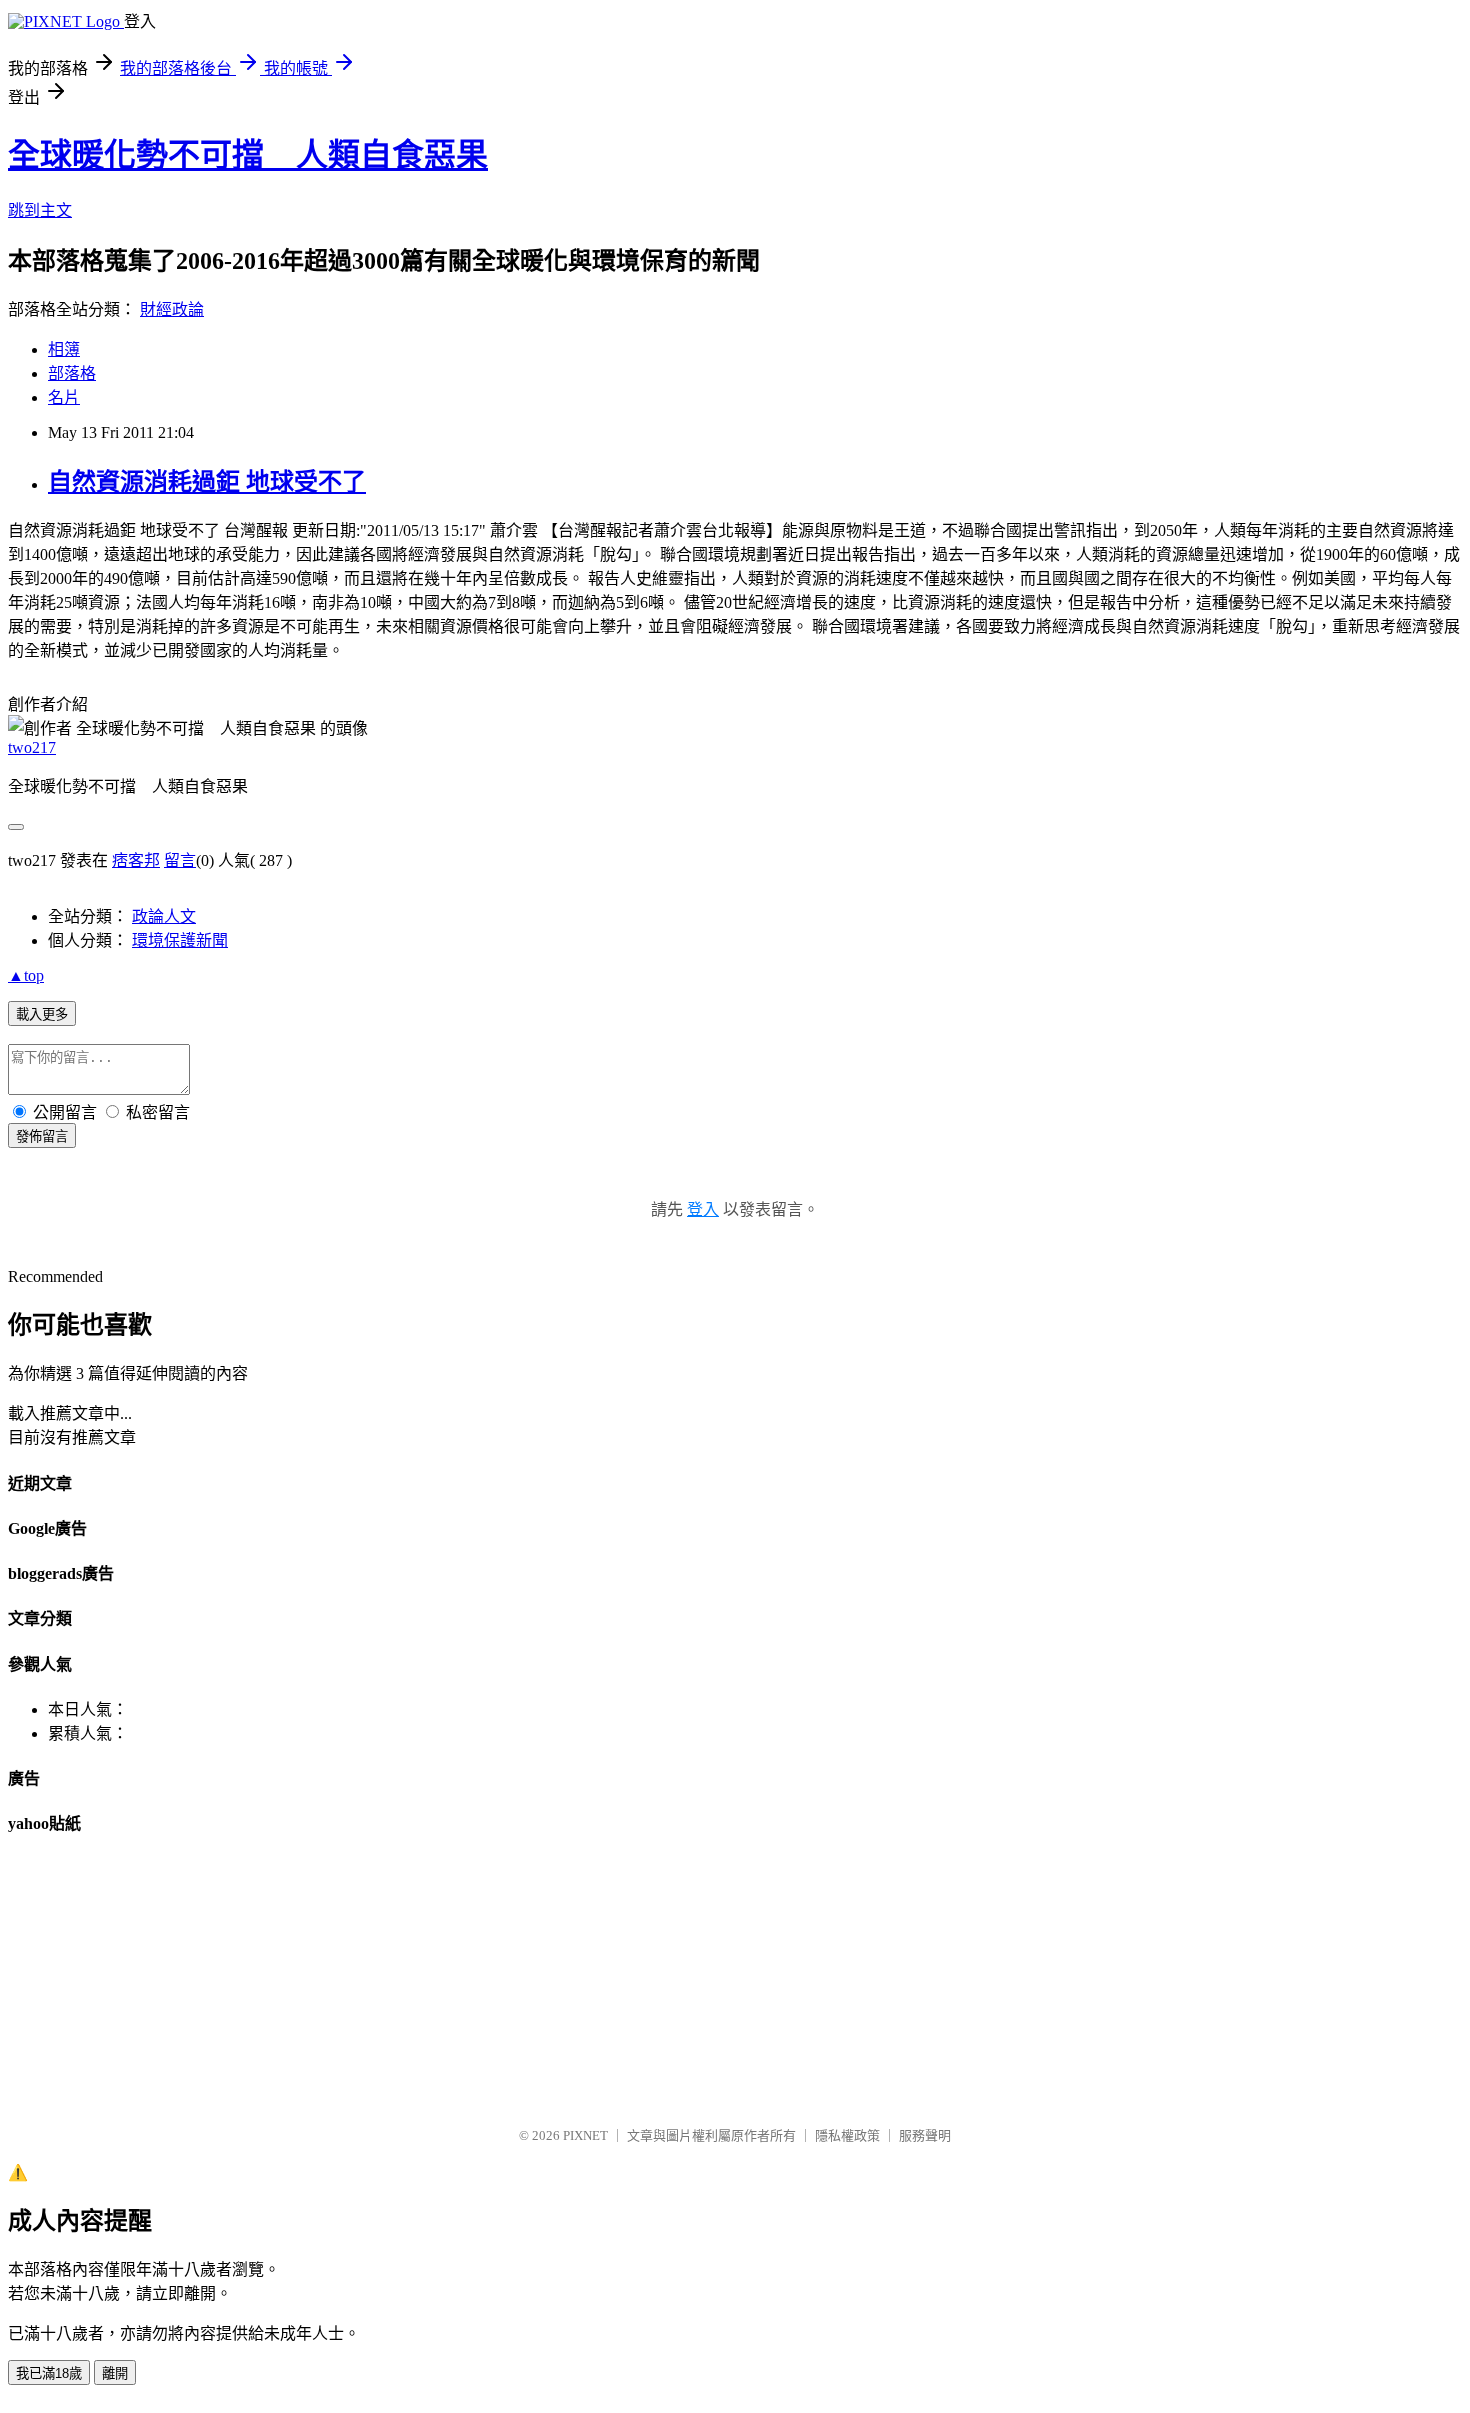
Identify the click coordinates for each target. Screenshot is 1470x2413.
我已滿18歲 (49, 2373)
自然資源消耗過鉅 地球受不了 (207, 482)
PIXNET (585, 2135)
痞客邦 (136, 860)
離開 (115, 2373)
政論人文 (164, 916)
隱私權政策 (847, 2135)
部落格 (72, 373)
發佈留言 (42, 1136)
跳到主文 (40, 210)
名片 (64, 397)
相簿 (64, 349)
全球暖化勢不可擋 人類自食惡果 (248, 155)
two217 (32, 747)
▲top (26, 975)
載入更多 (42, 1014)
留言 (180, 860)
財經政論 (172, 309)
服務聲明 (925, 2135)
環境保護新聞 (180, 940)
